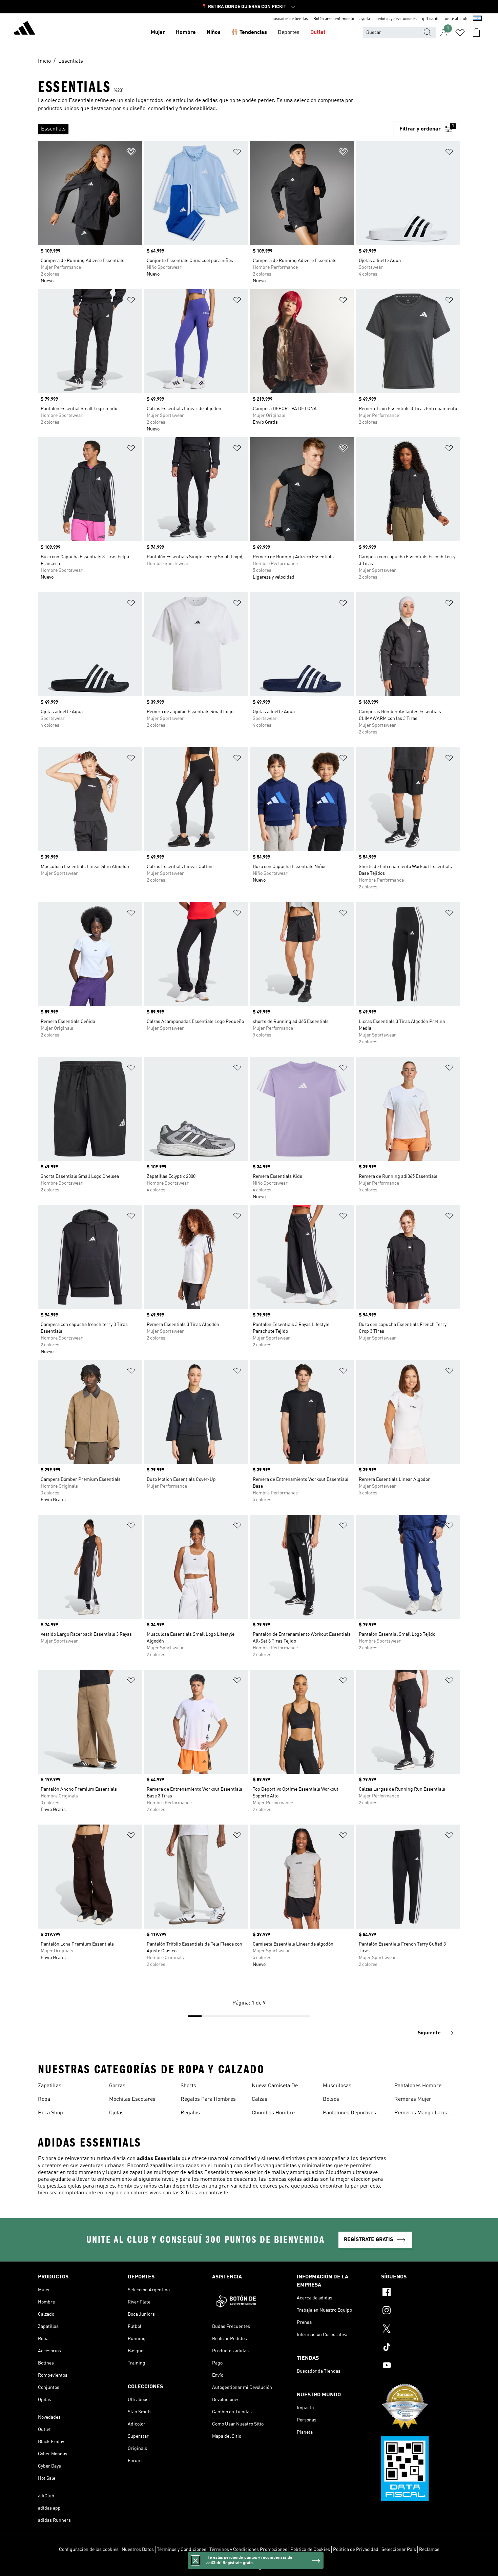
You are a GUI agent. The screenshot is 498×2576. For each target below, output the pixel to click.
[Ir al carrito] (476, 33)
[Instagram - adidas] (421, 2311)
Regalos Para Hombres (208, 2099)
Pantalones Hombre (418, 2086)
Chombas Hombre (273, 2113)
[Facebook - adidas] (421, 2293)
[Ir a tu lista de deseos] (460, 33)
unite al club (456, 19)
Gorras (117, 2086)
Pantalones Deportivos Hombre (349, 2114)
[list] (216, 129)
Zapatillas (50, 2086)
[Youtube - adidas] (421, 2366)
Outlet (318, 33)
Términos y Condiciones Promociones (248, 2550)
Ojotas (116, 2113)
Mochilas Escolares (132, 2099)
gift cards (431, 19)
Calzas (260, 2099)
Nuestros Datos (138, 2550)
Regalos (190, 2113)
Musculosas (337, 2086)
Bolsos (331, 2099)
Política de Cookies (310, 2550)
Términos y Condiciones (182, 2550)
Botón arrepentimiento (334, 19)
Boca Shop (50, 2113)
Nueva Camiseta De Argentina (275, 2087)
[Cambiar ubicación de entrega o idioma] (477, 19)
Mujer (158, 33)
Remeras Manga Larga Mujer (421, 2114)
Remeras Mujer (413, 2099)
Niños (214, 33)
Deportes (289, 33)
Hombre (186, 33)
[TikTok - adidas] (421, 2348)
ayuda (365, 19)
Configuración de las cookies (89, 2550)
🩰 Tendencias (249, 33)
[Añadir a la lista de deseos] (131, 153)
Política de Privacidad (356, 2550)
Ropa (44, 2099)
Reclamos (429, 2550)
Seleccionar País (399, 2550)
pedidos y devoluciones (396, 19)
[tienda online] (24, 29)
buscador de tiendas (290, 19)
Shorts (188, 2086)
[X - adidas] (421, 2330)
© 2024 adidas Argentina (249, 2567)
